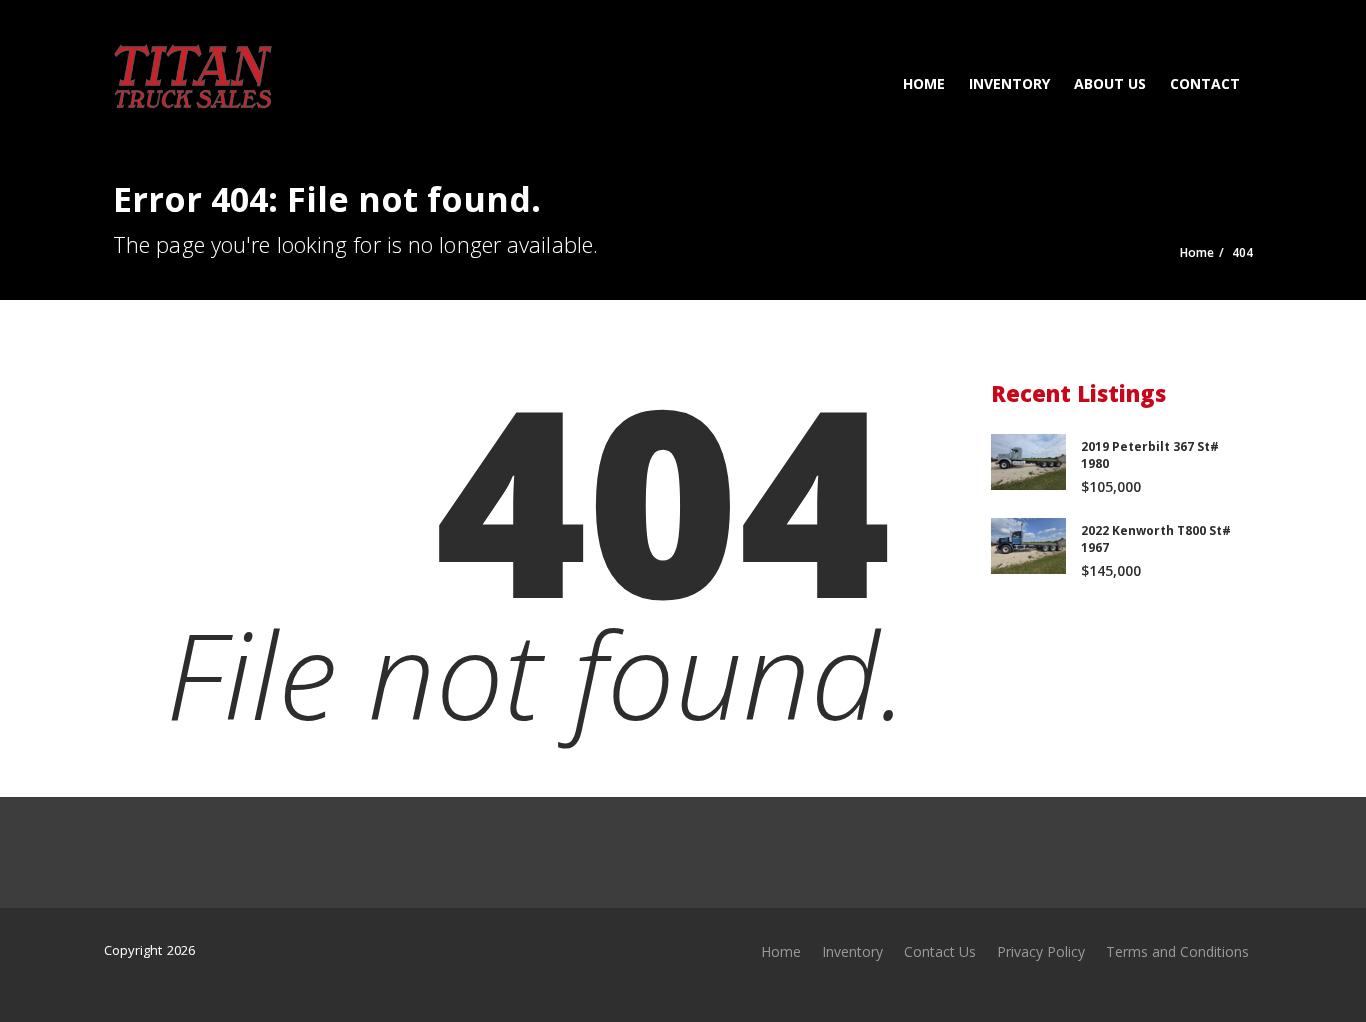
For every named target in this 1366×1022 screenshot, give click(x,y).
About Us (1110, 83)
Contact (1205, 83)
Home (924, 83)
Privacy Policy (1041, 951)
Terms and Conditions (1177, 951)
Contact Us (940, 951)
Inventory (1009, 83)
